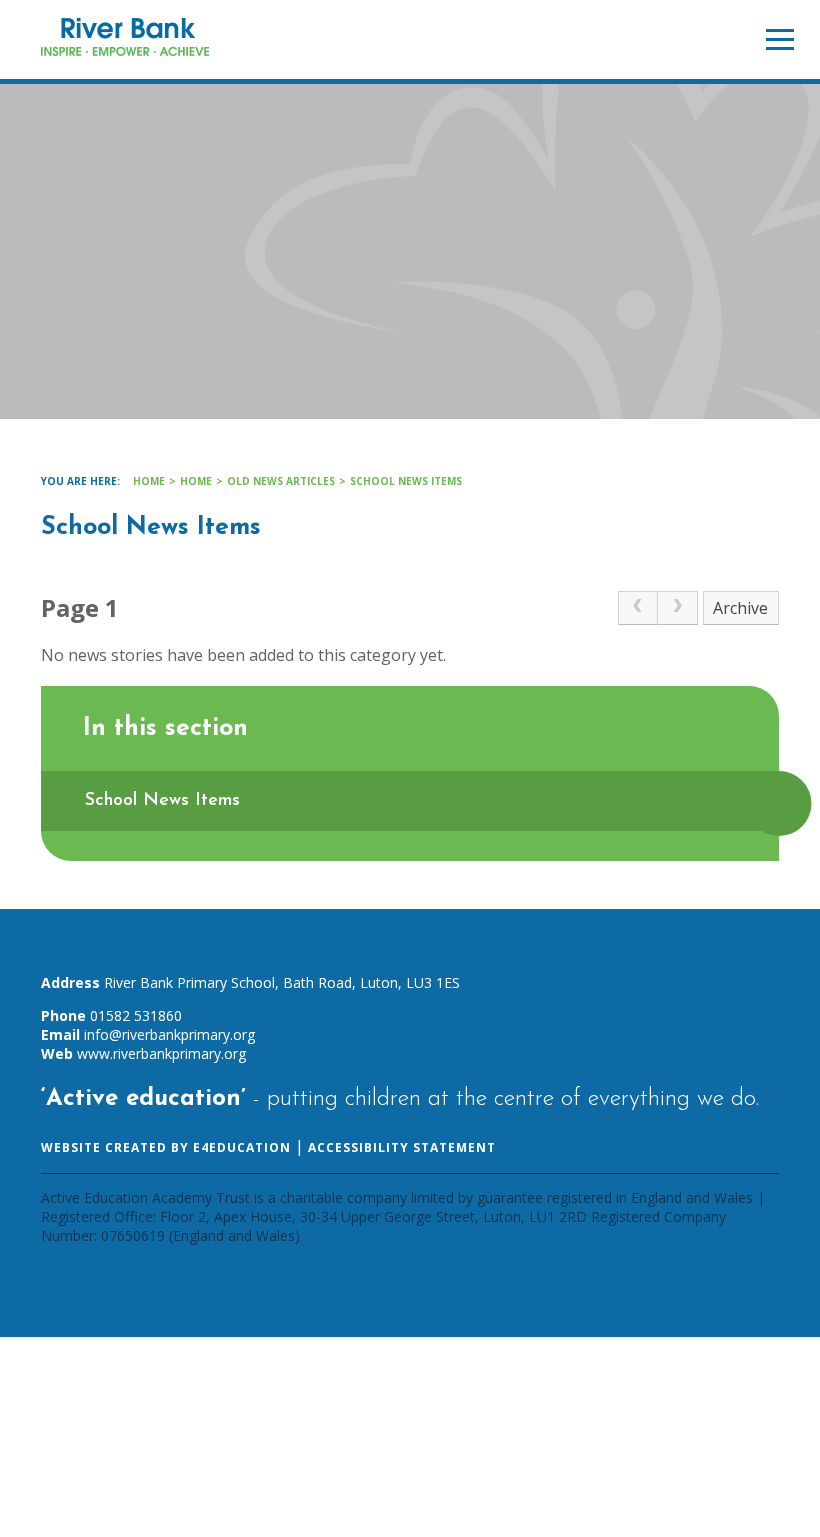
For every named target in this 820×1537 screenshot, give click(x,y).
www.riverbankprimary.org (161, 1053)
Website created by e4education (166, 1147)
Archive (740, 608)
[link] (638, 608)
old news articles (281, 481)
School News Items (406, 481)
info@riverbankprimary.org (169, 1034)
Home (149, 481)
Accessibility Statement (402, 1147)
